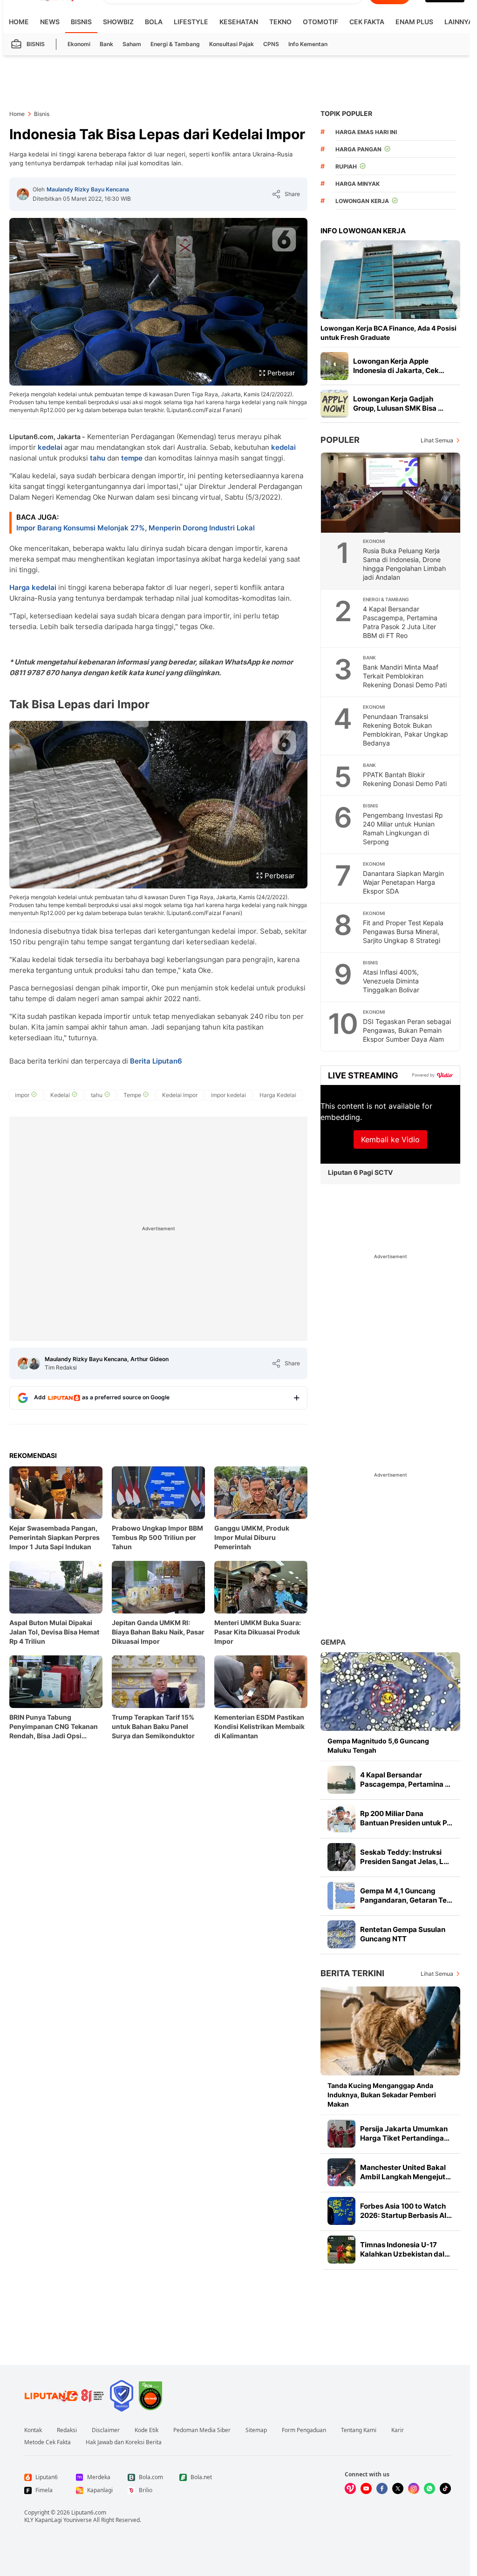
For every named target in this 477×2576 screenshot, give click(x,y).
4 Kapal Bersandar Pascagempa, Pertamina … (405, 1779)
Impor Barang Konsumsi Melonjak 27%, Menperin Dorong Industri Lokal (136, 528)
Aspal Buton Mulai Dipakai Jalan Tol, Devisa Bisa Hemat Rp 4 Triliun (54, 1632)
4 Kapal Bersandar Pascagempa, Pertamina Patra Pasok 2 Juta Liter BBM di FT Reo (400, 622)
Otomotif (320, 22)
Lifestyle (191, 22)
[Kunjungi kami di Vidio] (350, 2488)
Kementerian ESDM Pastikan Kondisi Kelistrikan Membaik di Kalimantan (259, 1726)
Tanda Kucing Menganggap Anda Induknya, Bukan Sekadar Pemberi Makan (382, 2095)
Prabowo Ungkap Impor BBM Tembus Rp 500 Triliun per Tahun (157, 1537)
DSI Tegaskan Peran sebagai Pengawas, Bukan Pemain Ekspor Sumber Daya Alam (407, 1030)
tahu (98, 458)
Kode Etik (147, 2430)
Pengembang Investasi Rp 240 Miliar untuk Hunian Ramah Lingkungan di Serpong (403, 828)
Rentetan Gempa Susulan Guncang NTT (403, 1934)
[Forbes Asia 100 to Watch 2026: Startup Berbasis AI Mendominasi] (341, 2211)
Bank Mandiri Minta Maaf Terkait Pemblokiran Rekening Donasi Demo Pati (405, 676)
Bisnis (81, 22)
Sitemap (256, 2430)
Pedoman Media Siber (202, 2430)
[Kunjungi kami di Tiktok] (445, 2488)
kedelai (50, 447)
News (50, 22)
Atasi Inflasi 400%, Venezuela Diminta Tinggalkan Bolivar (391, 981)
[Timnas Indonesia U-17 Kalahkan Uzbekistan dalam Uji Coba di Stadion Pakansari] (341, 2250)
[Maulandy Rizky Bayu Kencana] (23, 194)
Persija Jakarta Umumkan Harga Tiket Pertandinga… (405, 2133)
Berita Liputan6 (156, 1061)
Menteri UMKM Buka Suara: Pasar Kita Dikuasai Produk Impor (258, 1632)
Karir (398, 2430)
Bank (106, 44)
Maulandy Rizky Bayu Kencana (88, 189)
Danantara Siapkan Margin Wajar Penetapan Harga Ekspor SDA (403, 882)
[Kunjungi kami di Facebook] (382, 2488)
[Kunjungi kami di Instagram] (414, 2488)
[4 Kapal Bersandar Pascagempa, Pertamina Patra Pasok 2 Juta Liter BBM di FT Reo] (341, 1780)
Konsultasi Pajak (232, 44)
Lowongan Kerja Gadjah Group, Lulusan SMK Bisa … (398, 403)
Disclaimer (106, 2430)
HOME (19, 22)
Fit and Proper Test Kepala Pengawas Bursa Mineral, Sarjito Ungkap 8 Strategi (403, 932)
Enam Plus (414, 22)
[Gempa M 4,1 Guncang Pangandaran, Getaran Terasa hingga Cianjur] (341, 1896)
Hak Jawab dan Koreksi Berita (124, 2442)
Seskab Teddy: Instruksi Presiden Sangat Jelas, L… (405, 1857)
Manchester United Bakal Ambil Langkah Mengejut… (405, 2172)
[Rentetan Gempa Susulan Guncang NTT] (341, 1934)
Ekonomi (79, 44)
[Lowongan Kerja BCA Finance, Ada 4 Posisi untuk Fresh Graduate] (390, 280)
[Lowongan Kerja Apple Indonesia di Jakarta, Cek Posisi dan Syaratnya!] (334, 366)
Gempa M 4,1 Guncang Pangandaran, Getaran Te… (406, 1895)
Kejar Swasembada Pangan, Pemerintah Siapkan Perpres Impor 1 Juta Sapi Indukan (55, 1537)
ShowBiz (118, 22)
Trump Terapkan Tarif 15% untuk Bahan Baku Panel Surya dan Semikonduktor (153, 1726)
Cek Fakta (367, 22)
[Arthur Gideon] (34, 1363)
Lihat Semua (437, 440)
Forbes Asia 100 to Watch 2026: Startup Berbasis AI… (406, 2211)
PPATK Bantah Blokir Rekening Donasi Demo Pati (405, 779)
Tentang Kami (359, 2430)
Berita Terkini (352, 1973)
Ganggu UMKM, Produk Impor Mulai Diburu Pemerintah (252, 1537)
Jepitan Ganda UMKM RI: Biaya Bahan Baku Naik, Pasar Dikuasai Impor (158, 1632)
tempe (132, 458)
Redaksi (67, 2430)
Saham (132, 44)
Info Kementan (308, 44)
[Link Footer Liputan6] (64, 2396)
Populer (340, 440)
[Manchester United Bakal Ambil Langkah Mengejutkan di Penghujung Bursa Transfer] (341, 2172)
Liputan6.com (89, 2512)
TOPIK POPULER (346, 113)
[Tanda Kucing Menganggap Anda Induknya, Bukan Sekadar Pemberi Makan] (390, 2031)
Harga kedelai (33, 587)
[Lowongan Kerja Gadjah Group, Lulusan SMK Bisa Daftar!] (334, 404)
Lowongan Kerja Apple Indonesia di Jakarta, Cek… (399, 366)
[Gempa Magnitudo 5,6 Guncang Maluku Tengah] (390, 1691)
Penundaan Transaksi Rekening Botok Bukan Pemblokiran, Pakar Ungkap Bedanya (405, 730)
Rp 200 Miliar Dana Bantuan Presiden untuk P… (406, 1818)
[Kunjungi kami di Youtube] (366, 2488)
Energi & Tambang (175, 44)
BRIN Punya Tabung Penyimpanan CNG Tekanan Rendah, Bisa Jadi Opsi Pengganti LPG (54, 1727)
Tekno (280, 22)
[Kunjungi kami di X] (398, 2488)
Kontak (33, 2430)
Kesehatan (239, 22)
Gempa (333, 1642)
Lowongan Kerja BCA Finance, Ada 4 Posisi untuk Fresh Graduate (388, 333)
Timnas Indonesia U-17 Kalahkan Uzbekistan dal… (405, 2249)
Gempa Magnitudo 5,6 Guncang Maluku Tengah (378, 1746)
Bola (154, 22)
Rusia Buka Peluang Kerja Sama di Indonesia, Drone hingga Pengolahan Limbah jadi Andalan (404, 564)
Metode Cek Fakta (48, 2442)
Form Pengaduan (304, 2430)
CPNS (271, 44)
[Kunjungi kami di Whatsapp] (429, 2488)
